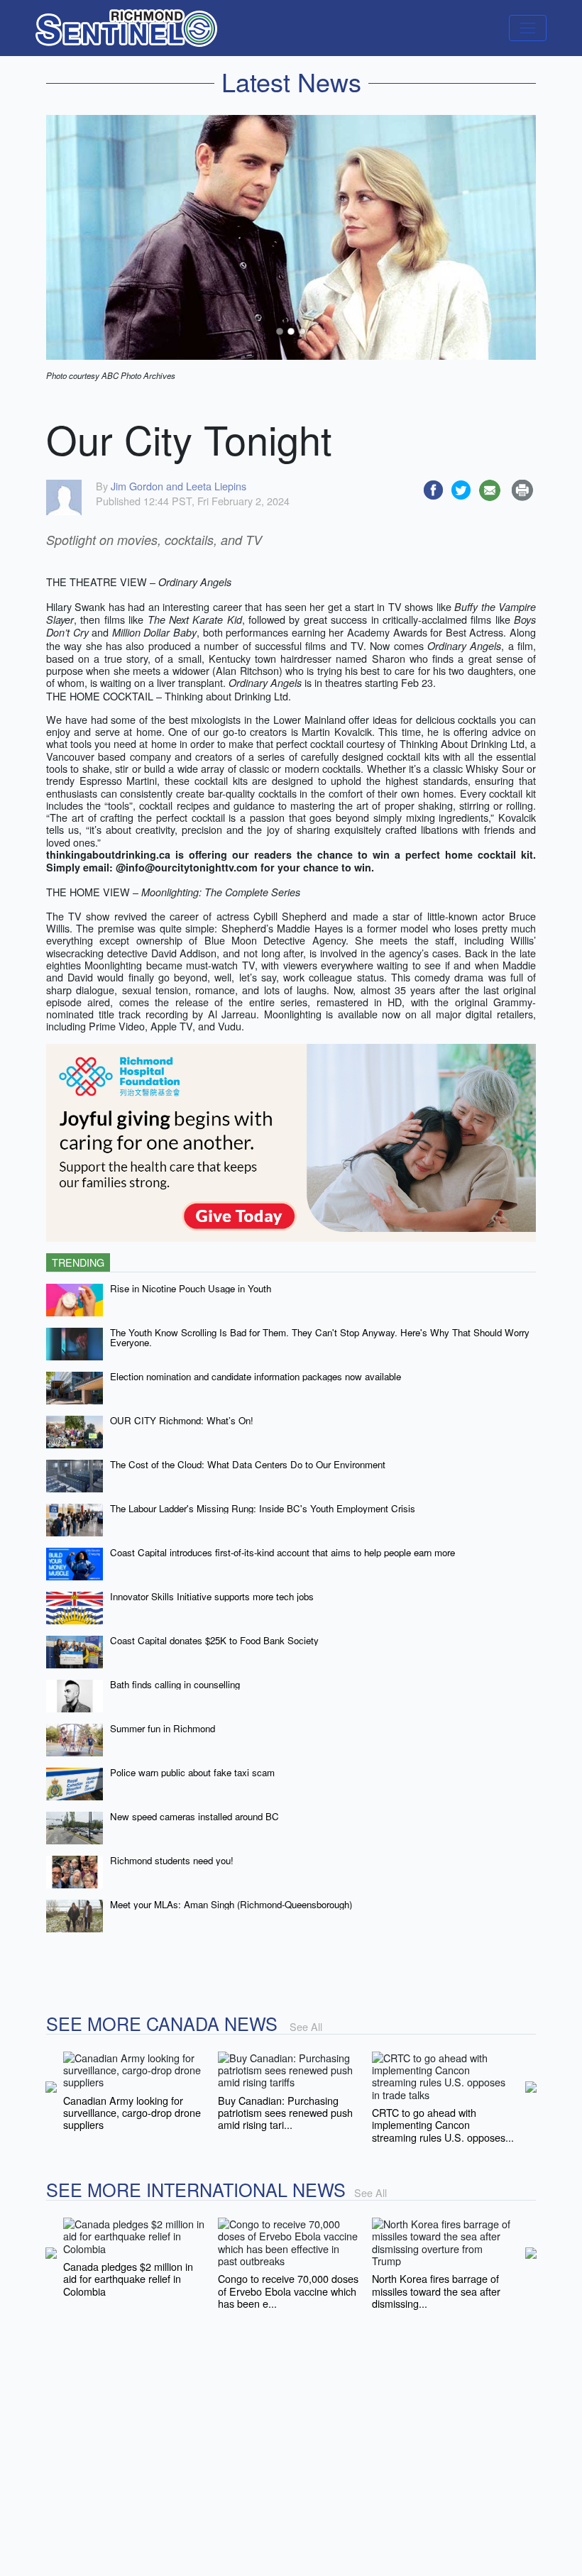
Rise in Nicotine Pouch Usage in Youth (191, 1288)
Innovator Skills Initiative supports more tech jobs (212, 1596)
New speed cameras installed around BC (194, 1816)
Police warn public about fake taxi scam (192, 1772)
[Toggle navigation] (528, 28)
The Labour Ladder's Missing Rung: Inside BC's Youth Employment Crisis (263, 1508)
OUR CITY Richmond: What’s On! (182, 1420)
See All (306, 2026)
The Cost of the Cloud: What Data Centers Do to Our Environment (248, 1464)
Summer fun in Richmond (163, 1728)
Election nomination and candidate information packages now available (256, 1376)
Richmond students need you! (172, 1860)
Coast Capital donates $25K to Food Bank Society (214, 1640)
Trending (78, 1262)
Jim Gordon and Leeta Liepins (179, 486)
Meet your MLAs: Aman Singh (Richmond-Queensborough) (231, 1904)
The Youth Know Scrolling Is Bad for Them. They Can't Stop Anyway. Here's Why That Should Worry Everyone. (320, 1338)
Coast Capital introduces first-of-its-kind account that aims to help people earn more (282, 1552)
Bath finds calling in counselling (175, 1684)
